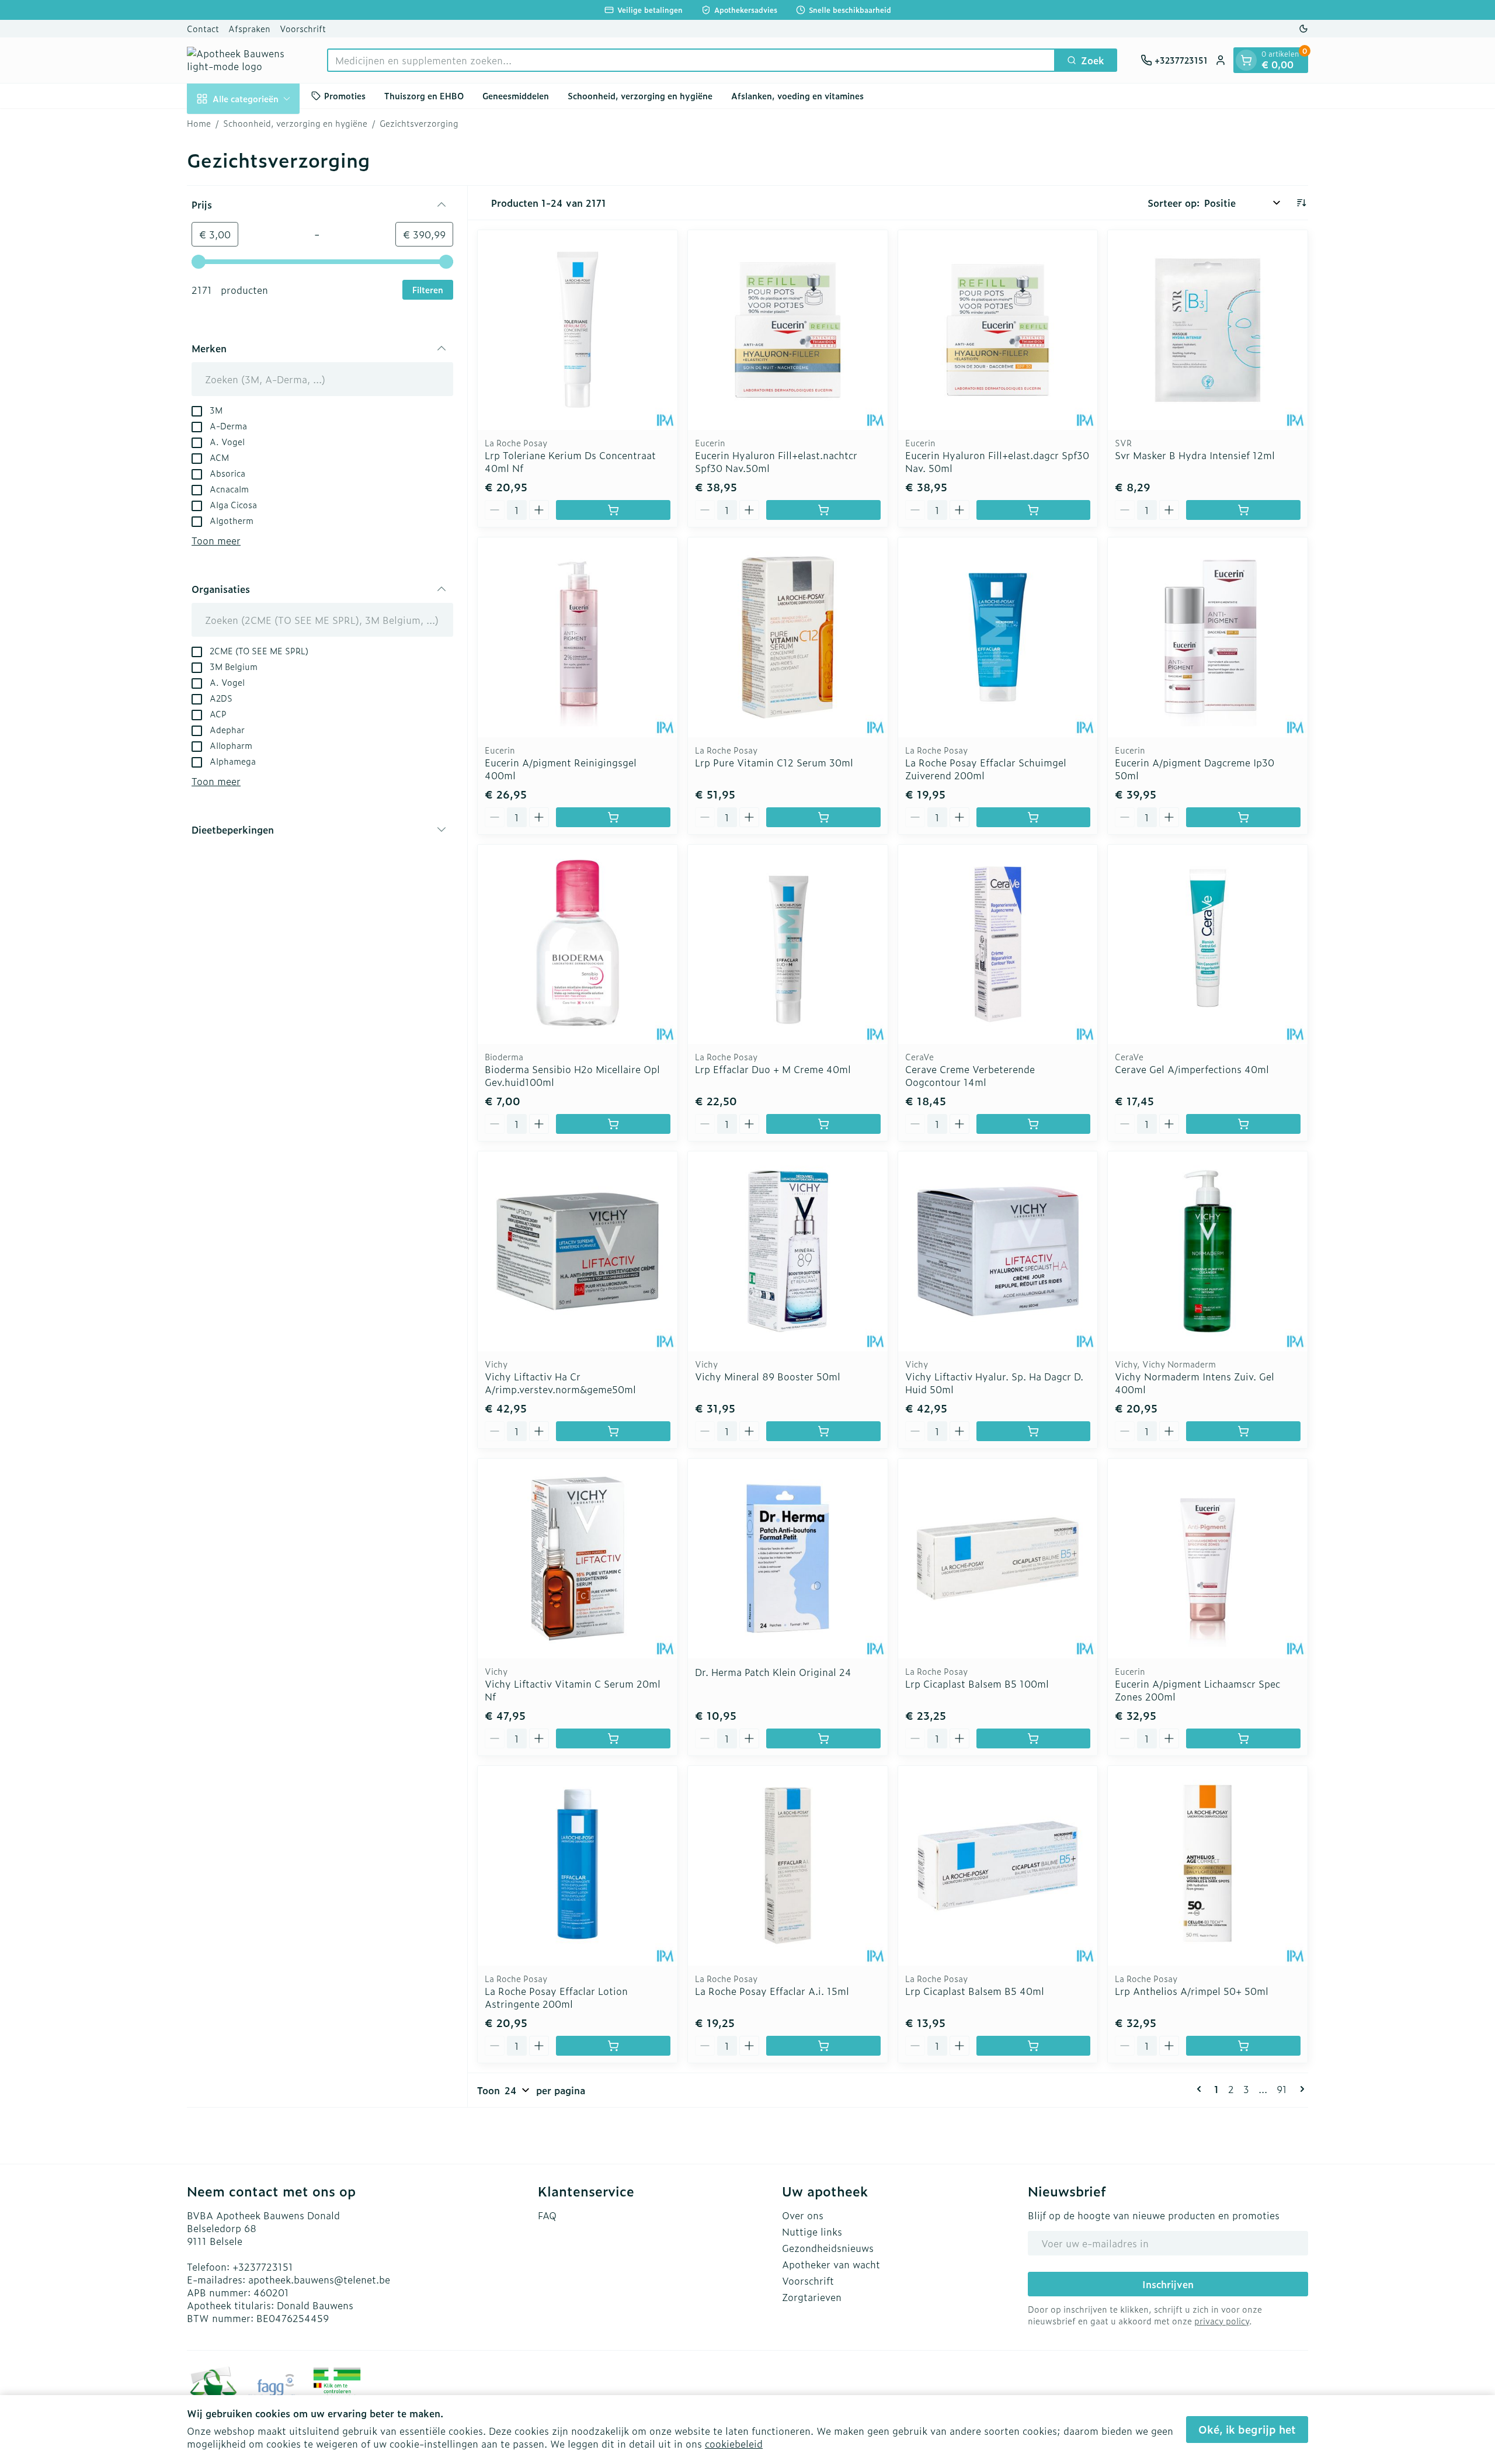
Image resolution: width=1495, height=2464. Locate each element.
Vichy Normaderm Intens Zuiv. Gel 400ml (1195, 1383)
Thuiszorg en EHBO (424, 96)
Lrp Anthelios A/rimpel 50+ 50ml (1192, 1991)
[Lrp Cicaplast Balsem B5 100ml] (998, 1559)
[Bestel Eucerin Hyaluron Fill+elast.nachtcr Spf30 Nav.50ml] (823, 510)
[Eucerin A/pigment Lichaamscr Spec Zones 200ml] (1208, 1559)
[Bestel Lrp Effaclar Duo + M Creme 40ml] (823, 1124)
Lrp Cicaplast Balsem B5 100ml (977, 1684)
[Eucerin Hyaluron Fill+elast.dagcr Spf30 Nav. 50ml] (998, 330)
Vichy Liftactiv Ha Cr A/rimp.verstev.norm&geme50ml (560, 1383)
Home (199, 123)
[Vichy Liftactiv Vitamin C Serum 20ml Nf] (578, 1559)
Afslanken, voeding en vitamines (797, 96)
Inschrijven (1168, 2284)
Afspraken (249, 28)
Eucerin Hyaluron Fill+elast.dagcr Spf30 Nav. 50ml (997, 461)
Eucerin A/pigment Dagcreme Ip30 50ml (1195, 769)
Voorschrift (303, 28)
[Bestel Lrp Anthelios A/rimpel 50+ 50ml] (1243, 2046)
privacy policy (1222, 2321)
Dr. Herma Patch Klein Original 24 (773, 1672)
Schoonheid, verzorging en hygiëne (640, 96)
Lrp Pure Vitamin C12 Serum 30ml (774, 762)
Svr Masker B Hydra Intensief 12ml (1195, 455)
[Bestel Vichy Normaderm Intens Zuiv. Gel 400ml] (1243, 1431)
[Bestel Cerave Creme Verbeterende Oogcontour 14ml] (1034, 1124)
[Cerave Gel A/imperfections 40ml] (1208, 945)
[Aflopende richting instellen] (1301, 203)
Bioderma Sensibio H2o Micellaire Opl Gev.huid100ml (572, 1075)
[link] (1201, 2089)
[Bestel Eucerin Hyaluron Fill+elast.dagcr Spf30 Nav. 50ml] (1034, 510)
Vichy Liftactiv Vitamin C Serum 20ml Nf (573, 1690)
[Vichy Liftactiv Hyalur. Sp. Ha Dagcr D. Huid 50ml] (998, 1251)
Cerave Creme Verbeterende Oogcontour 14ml (970, 1075)
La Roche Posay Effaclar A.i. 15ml (772, 1991)
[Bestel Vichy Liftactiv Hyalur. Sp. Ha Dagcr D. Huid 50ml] (1034, 1431)
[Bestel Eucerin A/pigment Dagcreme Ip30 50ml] (1243, 817)
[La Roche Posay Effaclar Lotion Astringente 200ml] (578, 1866)
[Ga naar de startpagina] (245, 60)
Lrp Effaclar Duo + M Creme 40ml (773, 1069)
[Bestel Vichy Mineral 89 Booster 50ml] (823, 1431)
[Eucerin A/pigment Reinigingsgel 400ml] (578, 637)
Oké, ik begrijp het (1247, 2429)
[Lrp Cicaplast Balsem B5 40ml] (998, 1866)
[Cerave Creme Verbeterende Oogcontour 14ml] (998, 945)
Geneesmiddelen (516, 96)
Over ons (803, 2215)
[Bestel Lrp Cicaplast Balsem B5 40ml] (1034, 2046)
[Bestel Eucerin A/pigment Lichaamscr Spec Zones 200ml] (1243, 1738)
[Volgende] (1300, 2089)
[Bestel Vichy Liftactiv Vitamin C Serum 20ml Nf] (613, 1738)
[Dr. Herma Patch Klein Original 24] (788, 1559)
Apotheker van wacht (831, 2264)
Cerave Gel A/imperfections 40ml (1192, 1069)
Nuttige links (812, 2232)
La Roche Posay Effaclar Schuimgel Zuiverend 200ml (986, 769)
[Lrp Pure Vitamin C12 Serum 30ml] (788, 637)
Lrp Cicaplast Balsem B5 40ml (975, 1991)
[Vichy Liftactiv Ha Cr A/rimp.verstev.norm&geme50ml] (578, 1251)
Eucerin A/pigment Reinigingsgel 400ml (561, 769)
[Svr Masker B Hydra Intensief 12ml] (1208, 330)
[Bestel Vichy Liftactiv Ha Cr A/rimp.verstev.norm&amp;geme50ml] (613, 1431)
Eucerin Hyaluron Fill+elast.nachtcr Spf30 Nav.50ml (776, 461)
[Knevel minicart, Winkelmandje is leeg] (1246, 60)
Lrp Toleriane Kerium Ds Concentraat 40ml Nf (570, 461)
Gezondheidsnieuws (828, 2248)
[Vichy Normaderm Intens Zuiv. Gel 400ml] (1208, 1251)
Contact (203, 28)
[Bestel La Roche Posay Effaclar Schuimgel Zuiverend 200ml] (1034, 817)
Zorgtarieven (812, 2297)
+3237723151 (263, 2267)
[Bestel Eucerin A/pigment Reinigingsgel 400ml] (613, 817)
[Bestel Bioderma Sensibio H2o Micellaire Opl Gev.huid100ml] (613, 1124)
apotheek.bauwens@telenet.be (319, 2279)
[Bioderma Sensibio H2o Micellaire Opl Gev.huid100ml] (578, 945)
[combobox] (691, 60)
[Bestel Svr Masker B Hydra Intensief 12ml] (1243, 510)
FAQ (547, 2215)
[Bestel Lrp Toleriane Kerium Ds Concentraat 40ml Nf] (613, 510)
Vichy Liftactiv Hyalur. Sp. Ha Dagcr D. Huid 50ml (994, 1383)
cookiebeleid (734, 2444)
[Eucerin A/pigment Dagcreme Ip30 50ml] (1208, 637)
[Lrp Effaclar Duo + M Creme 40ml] (788, 945)
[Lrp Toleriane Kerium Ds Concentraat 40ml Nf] (578, 330)
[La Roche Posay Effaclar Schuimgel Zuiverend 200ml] (998, 637)
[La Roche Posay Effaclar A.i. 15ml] (788, 1866)
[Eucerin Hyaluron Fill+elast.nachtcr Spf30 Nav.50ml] (788, 330)
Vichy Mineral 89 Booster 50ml (768, 1376)
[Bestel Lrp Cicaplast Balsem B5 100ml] (1034, 1738)
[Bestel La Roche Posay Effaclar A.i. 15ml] (823, 2046)
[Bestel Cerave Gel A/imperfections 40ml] (1243, 1124)
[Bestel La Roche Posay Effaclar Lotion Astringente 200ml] (613, 2046)
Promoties (345, 96)
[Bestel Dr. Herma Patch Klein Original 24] (823, 1738)
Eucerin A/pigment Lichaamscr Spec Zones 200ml (1197, 1690)
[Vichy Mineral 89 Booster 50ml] (788, 1251)
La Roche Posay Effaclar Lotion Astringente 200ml (556, 1997)
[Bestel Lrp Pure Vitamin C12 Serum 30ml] (823, 817)
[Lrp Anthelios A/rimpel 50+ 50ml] (1208, 1866)
